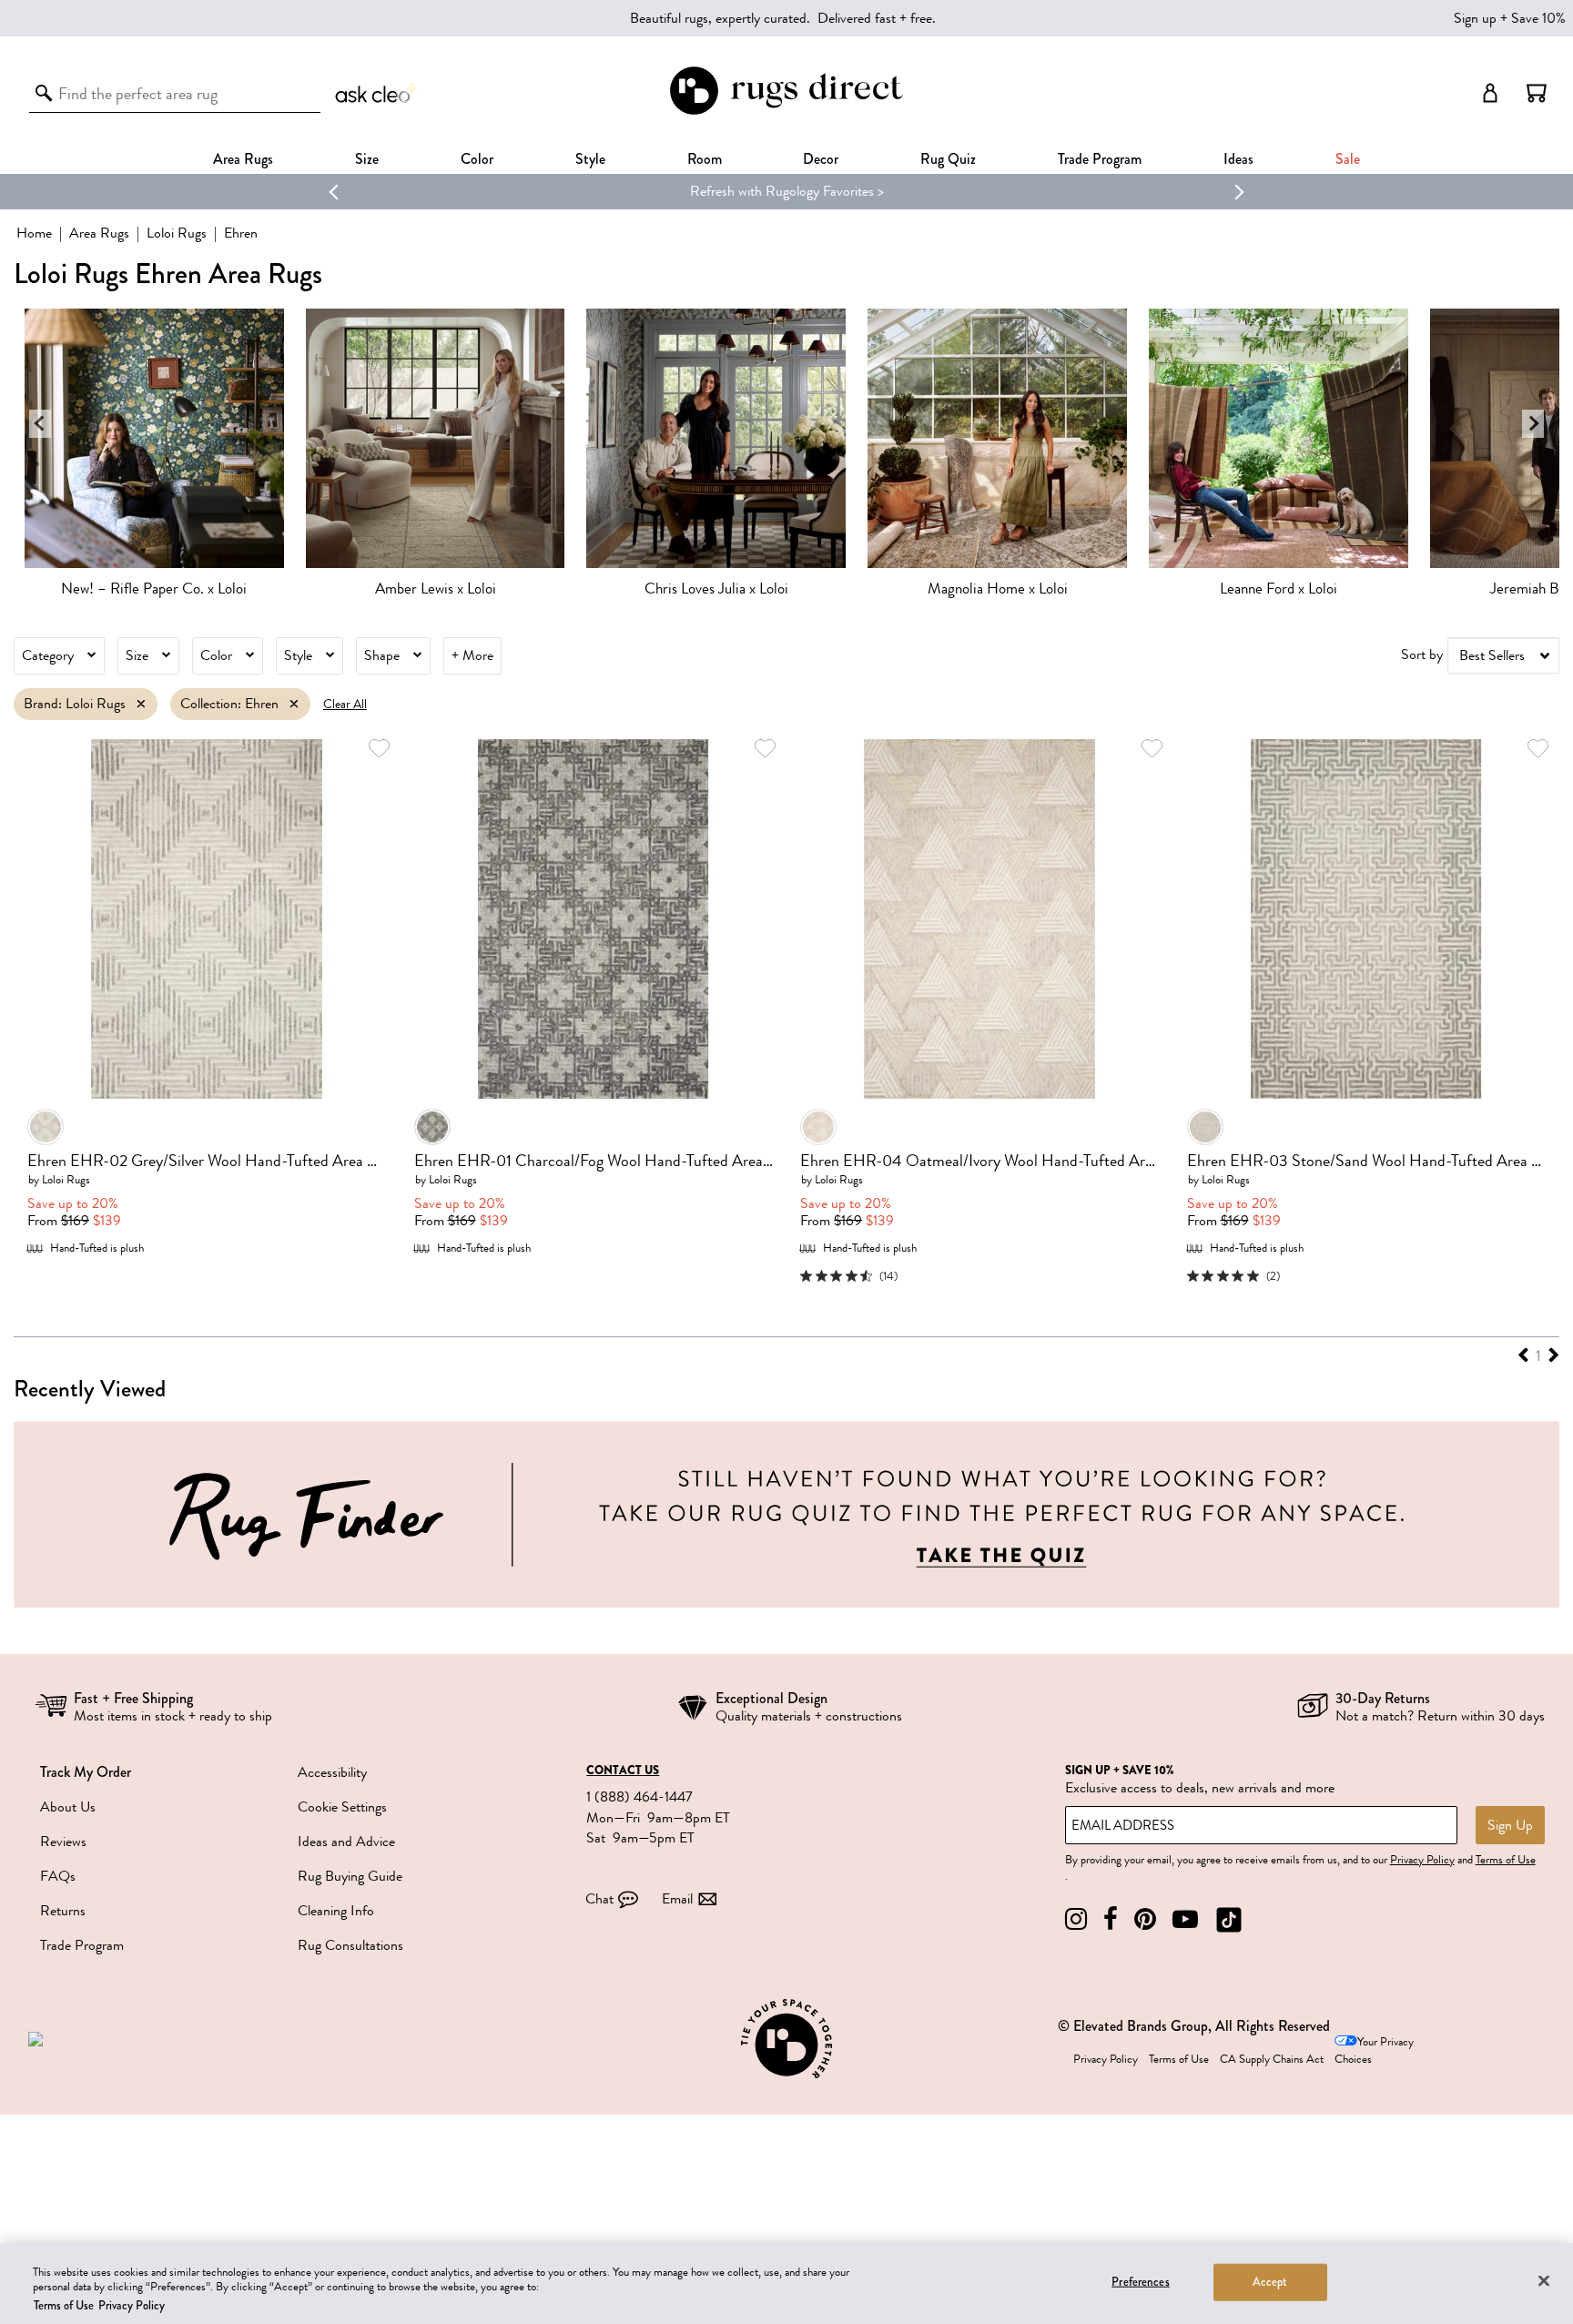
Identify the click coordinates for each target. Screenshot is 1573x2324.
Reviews (63, 1842)
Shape (382, 655)
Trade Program (1100, 159)
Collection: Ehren (229, 704)
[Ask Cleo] (377, 93)
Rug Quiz (948, 159)
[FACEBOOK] (1111, 1919)
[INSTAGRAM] (1076, 1919)
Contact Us (623, 1771)
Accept (1270, 2281)
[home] (786, 112)
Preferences (1140, 2281)
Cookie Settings (342, 1807)
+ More (472, 655)
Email (677, 1899)
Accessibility (332, 1772)
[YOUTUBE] (1185, 1919)
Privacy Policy (1422, 1860)
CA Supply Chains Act (1272, 2059)
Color (216, 655)
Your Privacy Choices (1374, 2050)
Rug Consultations (350, 1945)
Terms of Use (1506, 1860)
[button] (1537, 93)
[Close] (1544, 2280)
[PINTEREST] (1145, 1919)
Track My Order (86, 1772)
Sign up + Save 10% (1510, 18)
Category (48, 655)
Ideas (1238, 159)
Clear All (345, 704)
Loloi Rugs (177, 233)
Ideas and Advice (346, 1842)
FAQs (58, 1876)
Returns (63, 1911)
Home (34, 233)
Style (590, 159)
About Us (68, 1807)
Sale (1348, 159)
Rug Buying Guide (350, 1876)
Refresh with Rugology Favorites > (787, 191)
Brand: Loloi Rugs (75, 704)
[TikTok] (1229, 1919)
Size (137, 655)
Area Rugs (243, 159)
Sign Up (1510, 1825)
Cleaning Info (336, 1911)
